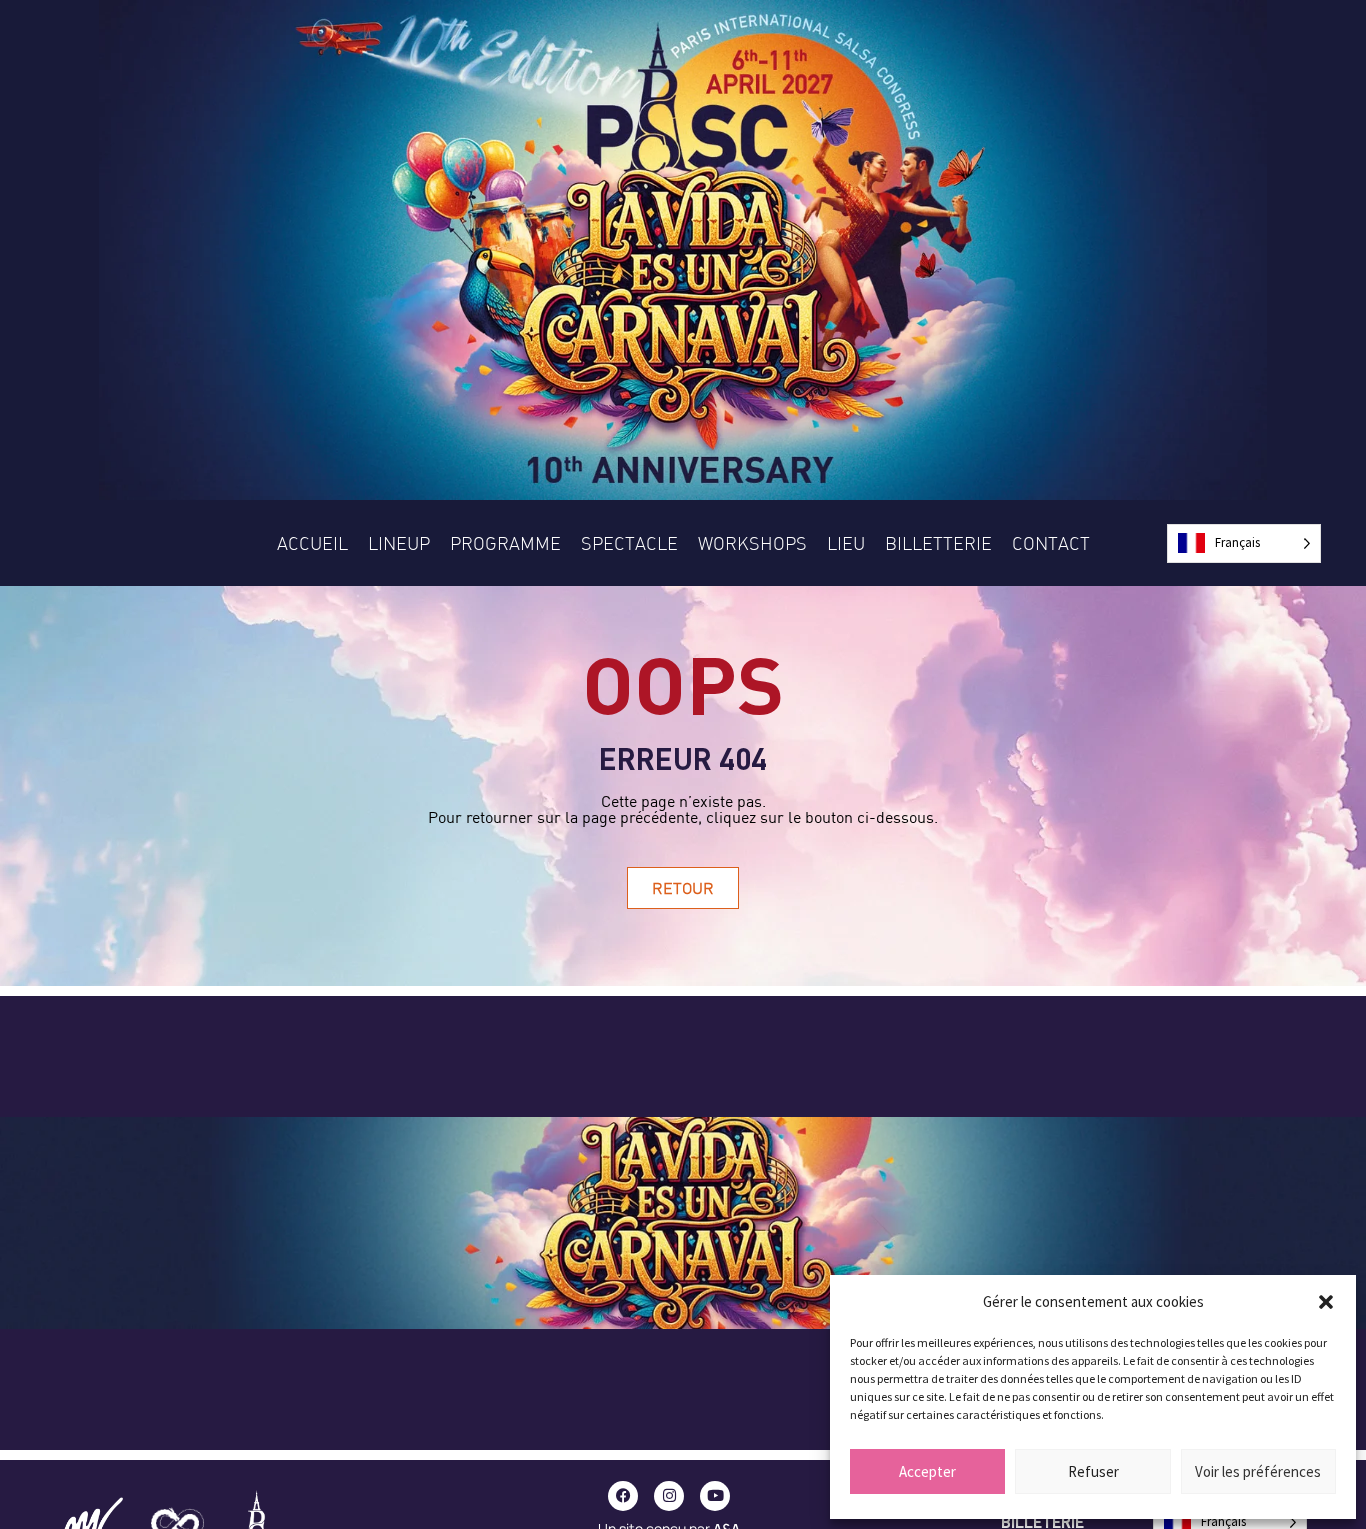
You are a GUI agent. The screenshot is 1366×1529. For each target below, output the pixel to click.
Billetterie (938, 543)
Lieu (846, 543)
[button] (1326, 1302)
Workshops (752, 543)
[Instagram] (669, 1496)
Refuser (1093, 1471)
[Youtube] (715, 1496)
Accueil (312, 543)
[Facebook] (623, 1496)
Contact (1051, 543)
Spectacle (629, 543)
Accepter (927, 1471)
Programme (505, 543)
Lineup (399, 543)
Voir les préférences (1258, 1471)
